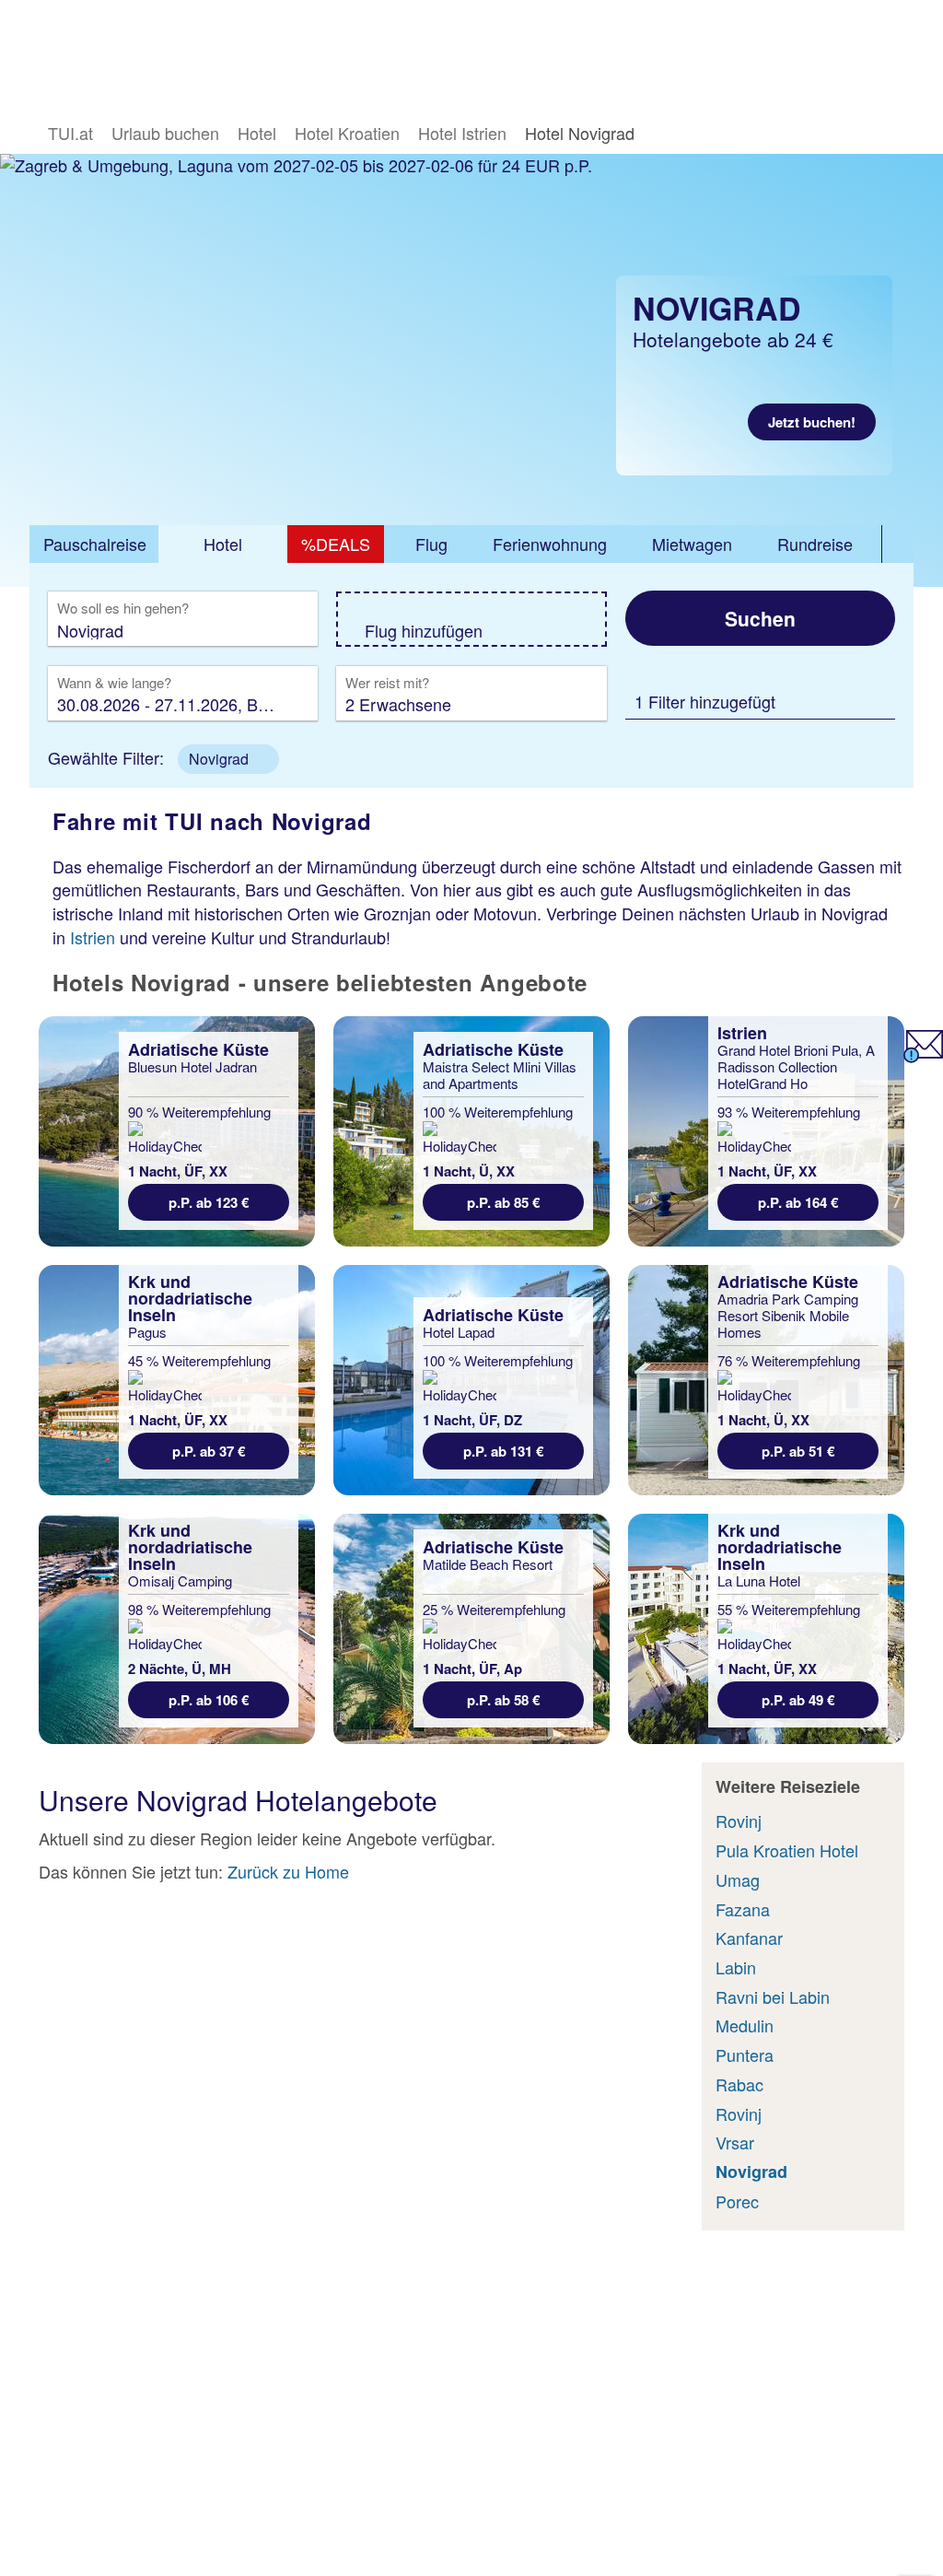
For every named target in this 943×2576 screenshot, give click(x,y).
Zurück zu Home (288, 1871)
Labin (736, 1967)
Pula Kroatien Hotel (787, 1850)
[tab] (94, 544)
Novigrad (751, 2172)
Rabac (739, 2084)
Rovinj (739, 1821)
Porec (737, 2201)
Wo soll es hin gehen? (123, 609)
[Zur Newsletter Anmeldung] (923, 1056)
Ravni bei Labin (773, 1996)
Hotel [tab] (223, 544)
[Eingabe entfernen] (276, 630)
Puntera (745, 2055)
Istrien (93, 937)
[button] (228, 759)
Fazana (743, 1909)
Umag (738, 1879)
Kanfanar (749, 1938)
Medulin (745, 2025)
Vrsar (735, 2142)
